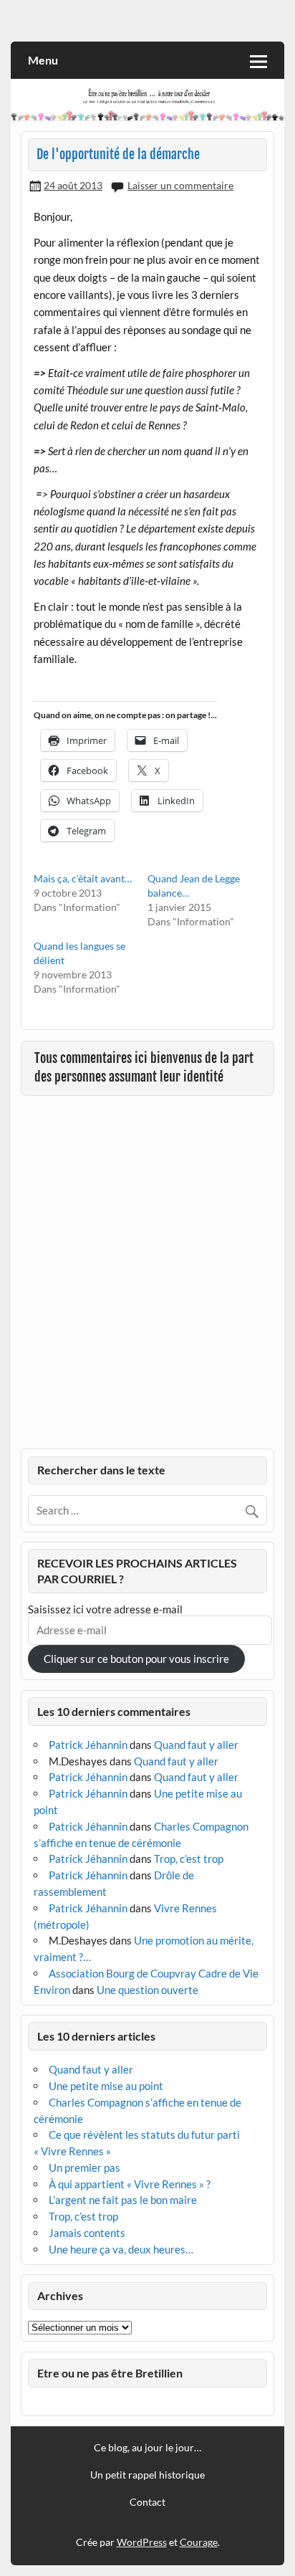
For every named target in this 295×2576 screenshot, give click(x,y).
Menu (43, 60)
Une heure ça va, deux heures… (121, 2249)
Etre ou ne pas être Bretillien (110, 2373)
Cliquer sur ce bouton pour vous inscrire (136, 1659)
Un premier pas (84, 2167)
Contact (147, 2502)
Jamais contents (87, 2233)
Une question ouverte (147, 1990)
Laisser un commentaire (180, 185)
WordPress (142, 2542)
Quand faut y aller (196, 1745)
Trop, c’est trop (189, 1859)
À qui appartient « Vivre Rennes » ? (130, 2184)
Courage (199, 2542)
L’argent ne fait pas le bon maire (123, 2200)
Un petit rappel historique (147, 2475)
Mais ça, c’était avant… (83, 878)
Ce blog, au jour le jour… (147, 2448)
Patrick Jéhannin (88, 1745)
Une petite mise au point (106, 2086)
